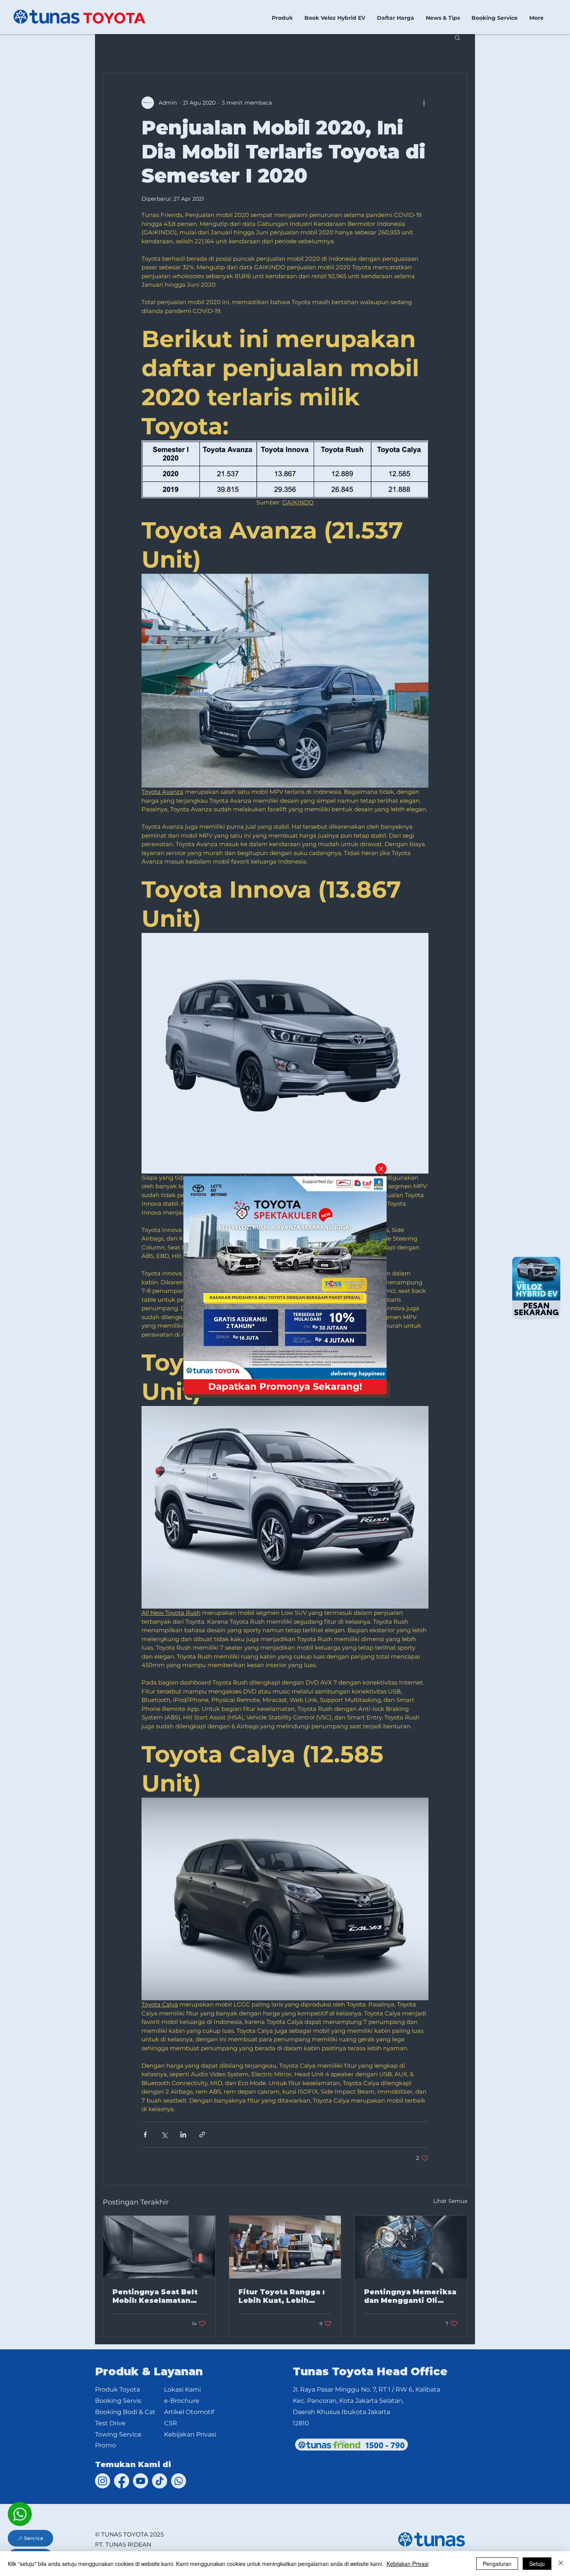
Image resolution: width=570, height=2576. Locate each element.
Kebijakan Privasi (408, 2564)
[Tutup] (561, 2564)
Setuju (537, 2564)
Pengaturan (497, 2564)
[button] (381, 1169)
